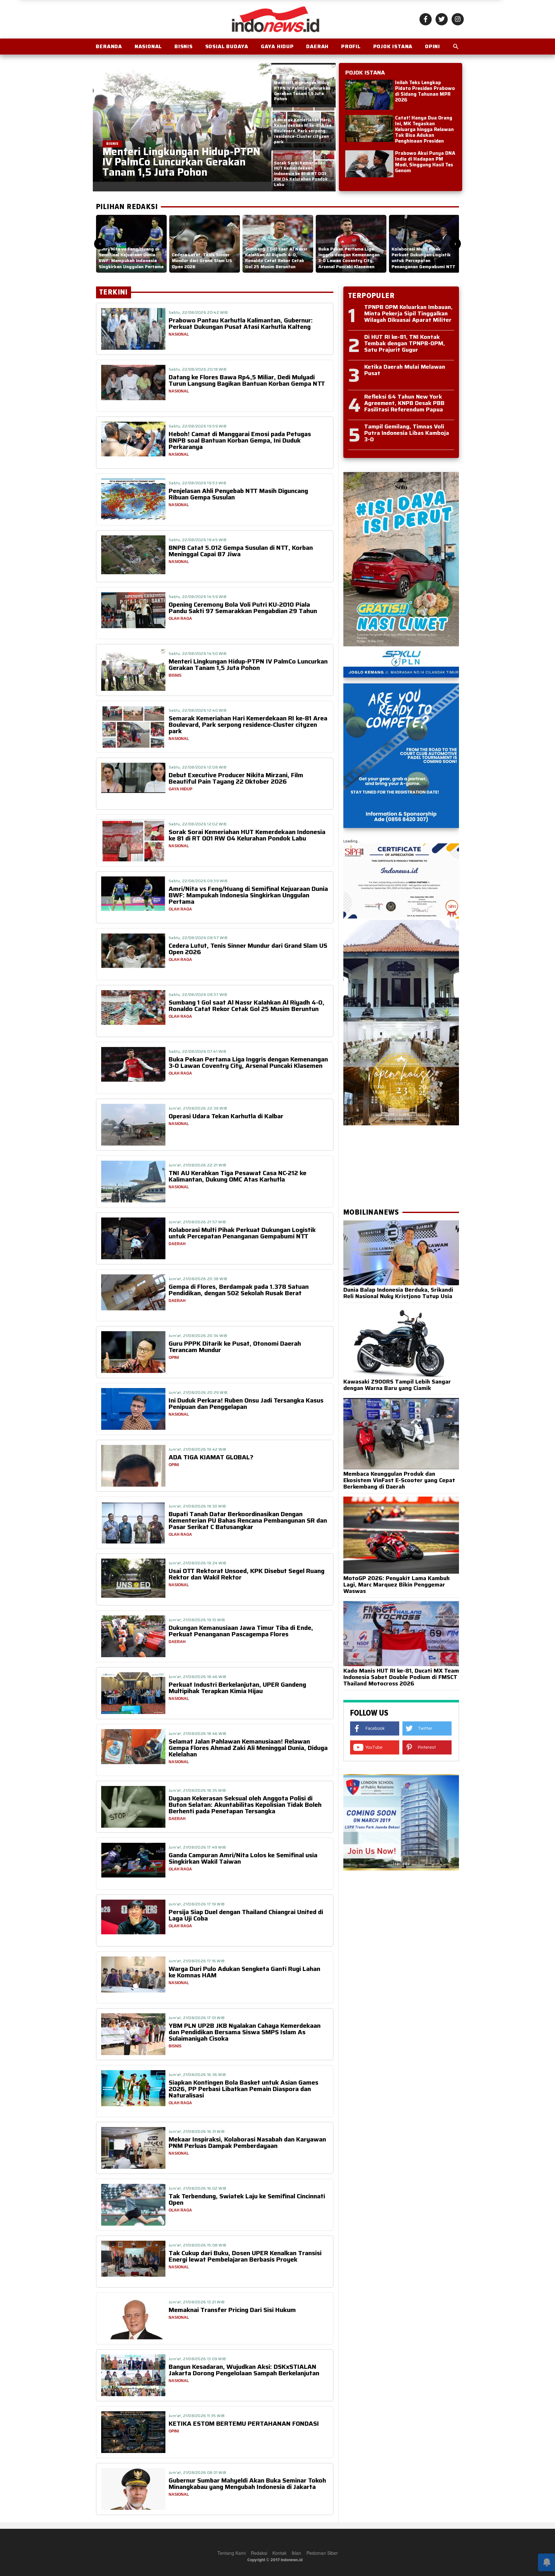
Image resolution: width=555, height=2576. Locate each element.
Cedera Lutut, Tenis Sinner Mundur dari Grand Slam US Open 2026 (248, 949)
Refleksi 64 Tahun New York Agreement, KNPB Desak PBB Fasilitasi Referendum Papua (404, 403)
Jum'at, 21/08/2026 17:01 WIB (197, 2018)
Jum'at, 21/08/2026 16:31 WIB (197, 2131)
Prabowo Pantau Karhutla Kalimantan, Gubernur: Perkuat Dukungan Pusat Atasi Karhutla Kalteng (241, 323)
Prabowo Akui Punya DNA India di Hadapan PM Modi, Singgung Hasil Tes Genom (425, 162)
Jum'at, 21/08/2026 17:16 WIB (197, 1961)
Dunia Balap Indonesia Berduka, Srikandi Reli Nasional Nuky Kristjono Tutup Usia (398, 1293)
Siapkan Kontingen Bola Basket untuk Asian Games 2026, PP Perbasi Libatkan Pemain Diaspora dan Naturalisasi (243, 2089)
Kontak (279, 2553)
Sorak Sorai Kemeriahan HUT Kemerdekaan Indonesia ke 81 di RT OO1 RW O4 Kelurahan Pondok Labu (247, 835)
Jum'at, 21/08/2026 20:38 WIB (198, 1279)
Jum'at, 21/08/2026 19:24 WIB (197, 1563)
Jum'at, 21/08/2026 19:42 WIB (197, 1449)
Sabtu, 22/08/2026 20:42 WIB (198, 312)
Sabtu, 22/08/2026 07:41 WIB (197, 1051)
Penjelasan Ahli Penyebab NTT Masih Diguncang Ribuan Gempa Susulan (238, 494)
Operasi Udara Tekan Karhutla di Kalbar (226, 1116)
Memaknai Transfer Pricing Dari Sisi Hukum (232, 2310)
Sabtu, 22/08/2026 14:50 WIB (198, 653)
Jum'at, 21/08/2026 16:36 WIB (197, 2075)
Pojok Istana (393, 46)
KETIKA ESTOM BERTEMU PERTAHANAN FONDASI (244, 2423)
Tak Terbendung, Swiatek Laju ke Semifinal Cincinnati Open (247, 2199)
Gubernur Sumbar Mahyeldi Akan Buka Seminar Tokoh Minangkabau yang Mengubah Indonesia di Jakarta (247, 2484)
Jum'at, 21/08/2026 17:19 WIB (197, 1904)
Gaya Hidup (277, 46)
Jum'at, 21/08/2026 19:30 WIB (197, 1506)
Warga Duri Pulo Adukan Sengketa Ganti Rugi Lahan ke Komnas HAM (244, 1972)
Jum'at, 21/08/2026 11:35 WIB (197, 2416)
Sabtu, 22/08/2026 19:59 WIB (198, 426)
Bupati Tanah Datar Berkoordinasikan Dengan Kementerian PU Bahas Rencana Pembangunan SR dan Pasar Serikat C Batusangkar (248, 1520)
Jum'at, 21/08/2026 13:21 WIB (197, 2302)
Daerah (317, 46)
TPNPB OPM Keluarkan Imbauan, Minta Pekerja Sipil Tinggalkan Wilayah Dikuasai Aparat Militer (408, 313)
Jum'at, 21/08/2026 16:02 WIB (197, 2188)
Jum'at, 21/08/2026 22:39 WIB (198, 1108)
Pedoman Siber (322, 2553)
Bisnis (184, 46)
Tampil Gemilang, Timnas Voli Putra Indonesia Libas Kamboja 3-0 (407, 433)
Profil (351, 46)
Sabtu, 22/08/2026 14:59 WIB (198, 597)
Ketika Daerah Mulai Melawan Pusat (405, 370)
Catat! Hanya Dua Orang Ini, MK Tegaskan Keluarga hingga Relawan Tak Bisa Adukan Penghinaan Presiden (424, 129)
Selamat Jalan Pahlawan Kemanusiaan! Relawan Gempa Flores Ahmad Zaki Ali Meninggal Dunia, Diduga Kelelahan (248, 1748)
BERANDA (109, 46)
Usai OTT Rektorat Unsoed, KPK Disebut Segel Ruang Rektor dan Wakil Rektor (247, 1574)
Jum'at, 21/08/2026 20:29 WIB (198, 1392)
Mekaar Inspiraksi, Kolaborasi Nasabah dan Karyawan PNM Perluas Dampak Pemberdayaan (247, 2142)
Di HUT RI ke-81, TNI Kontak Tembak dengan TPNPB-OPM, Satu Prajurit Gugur (405, 343)
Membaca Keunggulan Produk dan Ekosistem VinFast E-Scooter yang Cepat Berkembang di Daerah (399, 1480)
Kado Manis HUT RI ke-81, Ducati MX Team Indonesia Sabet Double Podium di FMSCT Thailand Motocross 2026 (401, 1677)
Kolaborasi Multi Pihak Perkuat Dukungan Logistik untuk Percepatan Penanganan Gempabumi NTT (242, 1233)
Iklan (296, 2553)
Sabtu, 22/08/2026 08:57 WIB (198, 938)
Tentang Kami (232, 2553)
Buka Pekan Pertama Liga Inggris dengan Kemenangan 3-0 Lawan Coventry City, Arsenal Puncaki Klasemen (248, 1062)
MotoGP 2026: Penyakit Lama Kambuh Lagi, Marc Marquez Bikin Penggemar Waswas (396, 1585)
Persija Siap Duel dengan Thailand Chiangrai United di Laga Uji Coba (246, 1915)
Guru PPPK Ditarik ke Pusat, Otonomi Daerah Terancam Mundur (235, 1347)
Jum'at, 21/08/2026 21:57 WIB (197, 1222)
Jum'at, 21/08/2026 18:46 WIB (197, 1677)
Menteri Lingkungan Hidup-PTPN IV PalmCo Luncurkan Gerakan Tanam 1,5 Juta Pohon (248, 664)
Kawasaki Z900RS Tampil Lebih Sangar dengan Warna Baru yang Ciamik (397, 1385)
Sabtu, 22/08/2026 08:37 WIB (198, 994)
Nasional (148, 46)
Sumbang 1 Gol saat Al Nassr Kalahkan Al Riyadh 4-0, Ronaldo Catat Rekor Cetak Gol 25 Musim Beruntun (247, 1006)
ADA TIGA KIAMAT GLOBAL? (211, 1457)
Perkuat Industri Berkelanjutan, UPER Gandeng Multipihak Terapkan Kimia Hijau (237, 1688)
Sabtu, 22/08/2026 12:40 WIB (198, 710)
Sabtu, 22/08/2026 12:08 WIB (198, 767)
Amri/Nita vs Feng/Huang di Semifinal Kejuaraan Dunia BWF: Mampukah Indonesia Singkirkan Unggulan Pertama (248, 895)
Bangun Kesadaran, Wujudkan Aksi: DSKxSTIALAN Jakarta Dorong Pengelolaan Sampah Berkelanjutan (244, 2370)
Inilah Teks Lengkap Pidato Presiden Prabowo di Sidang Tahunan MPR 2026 (425, 91)
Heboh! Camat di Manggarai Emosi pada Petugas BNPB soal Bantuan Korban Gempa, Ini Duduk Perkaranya (240, 440)
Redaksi (259, 2553)
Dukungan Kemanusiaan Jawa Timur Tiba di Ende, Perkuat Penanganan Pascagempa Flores (241, 1631)
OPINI (432, 46)
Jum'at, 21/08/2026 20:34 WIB (198, 1336)
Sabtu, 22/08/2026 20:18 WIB (198, 369)
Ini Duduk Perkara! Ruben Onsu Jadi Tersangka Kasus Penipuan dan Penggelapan (246, 1403)
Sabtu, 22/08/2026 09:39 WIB (198, 881)
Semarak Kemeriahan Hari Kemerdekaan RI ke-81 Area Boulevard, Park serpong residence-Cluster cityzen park (248, 725)
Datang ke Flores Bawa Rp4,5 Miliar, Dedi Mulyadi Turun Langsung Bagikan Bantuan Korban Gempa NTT (247, 380)
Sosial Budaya (227, 46)
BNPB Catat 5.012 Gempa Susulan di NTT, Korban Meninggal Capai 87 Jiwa (241, 551)
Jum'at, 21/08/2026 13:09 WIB (197, 2359)
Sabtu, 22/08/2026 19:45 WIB (198, 540)
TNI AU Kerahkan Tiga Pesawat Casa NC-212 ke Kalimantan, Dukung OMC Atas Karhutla (238, 1176)
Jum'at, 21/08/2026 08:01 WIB (197, 2472)
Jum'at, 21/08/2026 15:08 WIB (197, 2245)
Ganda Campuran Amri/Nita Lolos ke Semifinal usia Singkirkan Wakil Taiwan (243, 1858)
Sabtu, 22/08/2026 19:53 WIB (197, 483)
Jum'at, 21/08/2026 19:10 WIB (197, 1620)
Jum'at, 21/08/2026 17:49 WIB (197, 1847)
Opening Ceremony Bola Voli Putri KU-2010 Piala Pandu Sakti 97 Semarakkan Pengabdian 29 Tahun (243, 608)
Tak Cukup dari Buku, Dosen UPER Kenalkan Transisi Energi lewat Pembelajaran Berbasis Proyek (245, 2256)
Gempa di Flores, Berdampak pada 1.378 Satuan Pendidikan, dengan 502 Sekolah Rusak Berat (239, 1290)
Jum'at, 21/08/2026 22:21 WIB (197, 1165)
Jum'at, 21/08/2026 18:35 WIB (197, 1790)
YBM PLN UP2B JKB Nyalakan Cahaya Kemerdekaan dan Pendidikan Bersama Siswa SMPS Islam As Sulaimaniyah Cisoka (245, 2032)
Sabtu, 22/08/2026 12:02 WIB (198, 824)
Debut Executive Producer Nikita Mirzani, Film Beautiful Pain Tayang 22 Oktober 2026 (236, 778)
